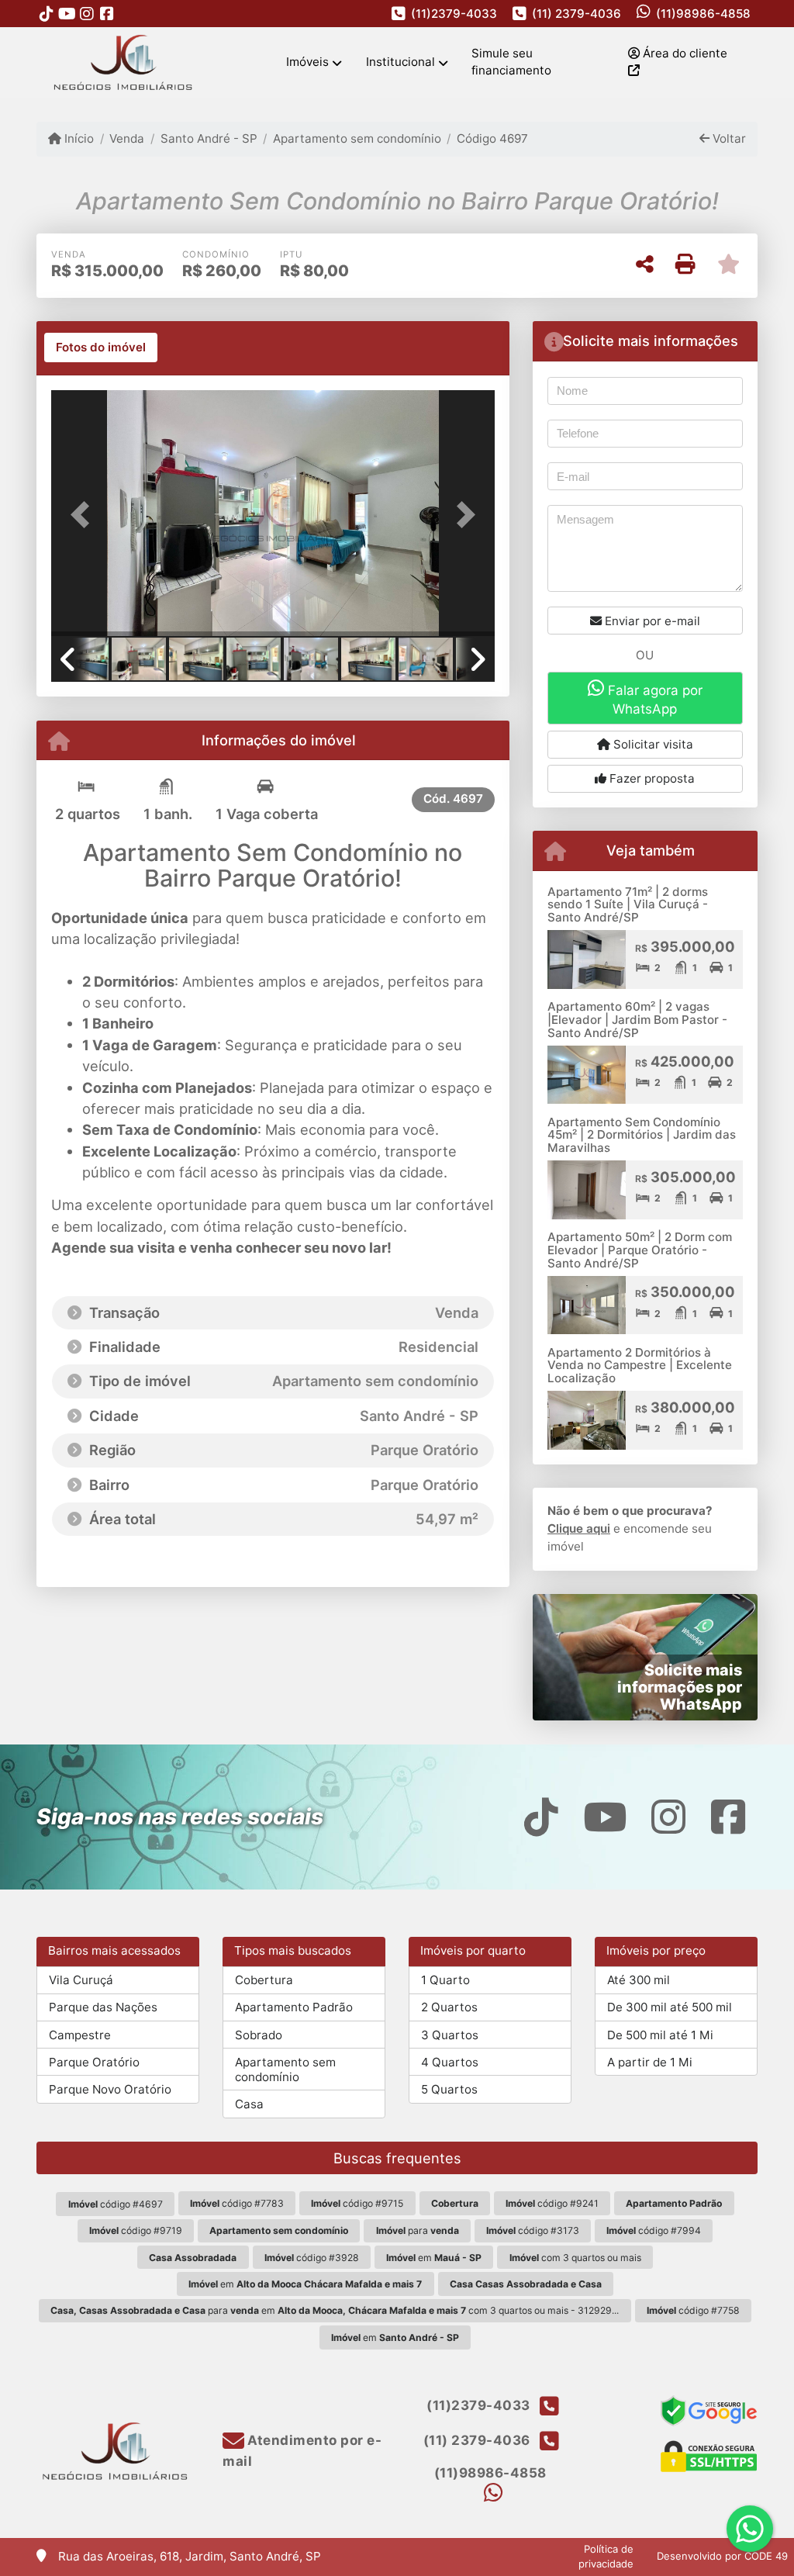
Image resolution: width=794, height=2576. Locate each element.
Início (78, 138)
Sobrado (259, 2035)
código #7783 (237, 2203)
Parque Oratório (94, 2062)
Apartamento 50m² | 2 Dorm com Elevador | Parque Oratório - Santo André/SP (640, 1250)
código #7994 (654, 2230)
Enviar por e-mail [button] (651, 621)
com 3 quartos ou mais (575, 2258)
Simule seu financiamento (511, 62)
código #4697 (116, 2204)
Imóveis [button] (307, 62)
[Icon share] (47, 14)
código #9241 (552, 2203)
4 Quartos (450, 2062)
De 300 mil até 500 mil (670, 2007)
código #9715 (357, 2203)
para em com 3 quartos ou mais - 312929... (335, 2310)
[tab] (101, 348)
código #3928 (312, 2258)
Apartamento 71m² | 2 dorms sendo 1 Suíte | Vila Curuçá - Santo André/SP (628, 904)
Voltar (728, 138)
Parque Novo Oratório (110, 2089)
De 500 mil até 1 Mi (660, 2035)
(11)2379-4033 (454, 14)
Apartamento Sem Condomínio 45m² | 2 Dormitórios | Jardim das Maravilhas (642, 1135)
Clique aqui (579, 1528)
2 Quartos (449, 2007)
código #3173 (533, 2230)
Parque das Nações (103, 2007)
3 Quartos (450, 2035)
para (418, 2230)
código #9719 (136, 2230)
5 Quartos (449, 2089)
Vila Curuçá (81, 1980)
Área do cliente (684, 53)
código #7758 (693, 2310)
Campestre (80, 2035)
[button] (85, 515)
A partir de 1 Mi (650, 2062)
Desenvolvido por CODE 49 (722, 2556)
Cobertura (264, 1980)
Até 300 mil (639, 1980)
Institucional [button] (400, 62)
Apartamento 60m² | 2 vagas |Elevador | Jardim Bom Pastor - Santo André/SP (637, 1019)
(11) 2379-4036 (577, 14)
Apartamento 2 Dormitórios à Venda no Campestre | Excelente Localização (640, 1365)
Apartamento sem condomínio (357, 138)
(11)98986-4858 (703, 14)
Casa (249, 2104)
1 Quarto (445, 1980)
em (434, 2258)
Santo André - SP (209, 138)
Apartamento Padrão (294, 2007)
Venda (127, 138)
